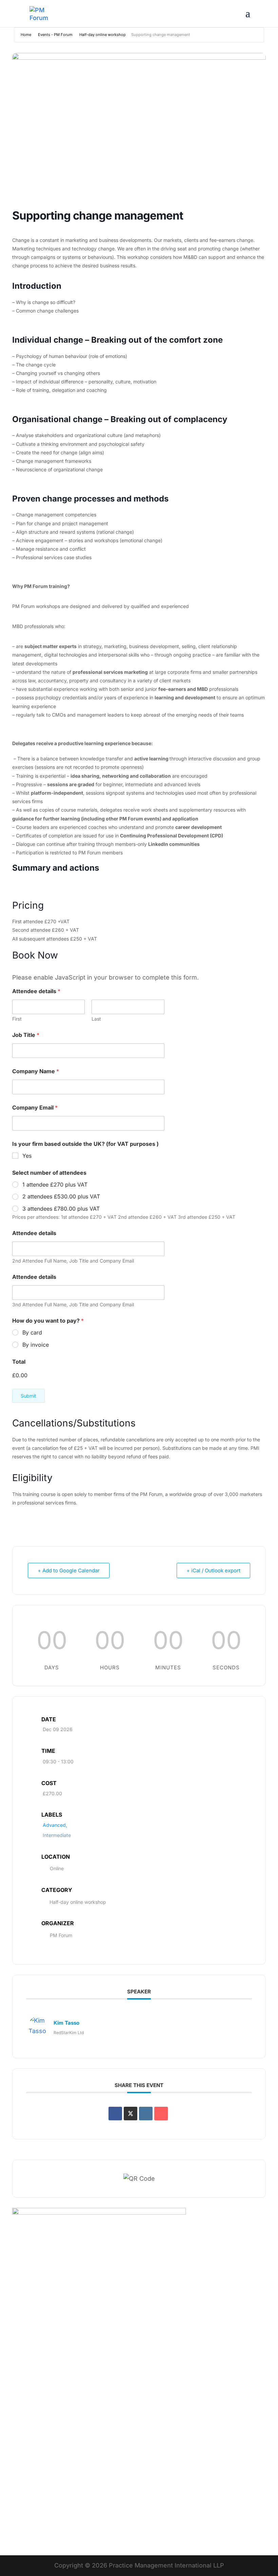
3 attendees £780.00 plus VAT (61, 1209)
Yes (27, 1156)
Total (19, 1362)
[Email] (161, 2114)
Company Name (36, 1071)
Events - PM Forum (55, 35)
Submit (28, 1396)
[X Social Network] (131, 2114)
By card (32, 1332)
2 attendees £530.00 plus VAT (61, 1196)
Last (96, 1019)
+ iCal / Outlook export (213, 1570)
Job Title (26, 1035)
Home (26, 35)
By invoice (36, 1345)
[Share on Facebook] (115, 2114)
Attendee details (34, 1233)
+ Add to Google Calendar (69, 1570)
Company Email (35, 1108)
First (17, 1019)
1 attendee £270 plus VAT (55, 1185)
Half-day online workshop (103, 35)
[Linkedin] (146, 2114)
